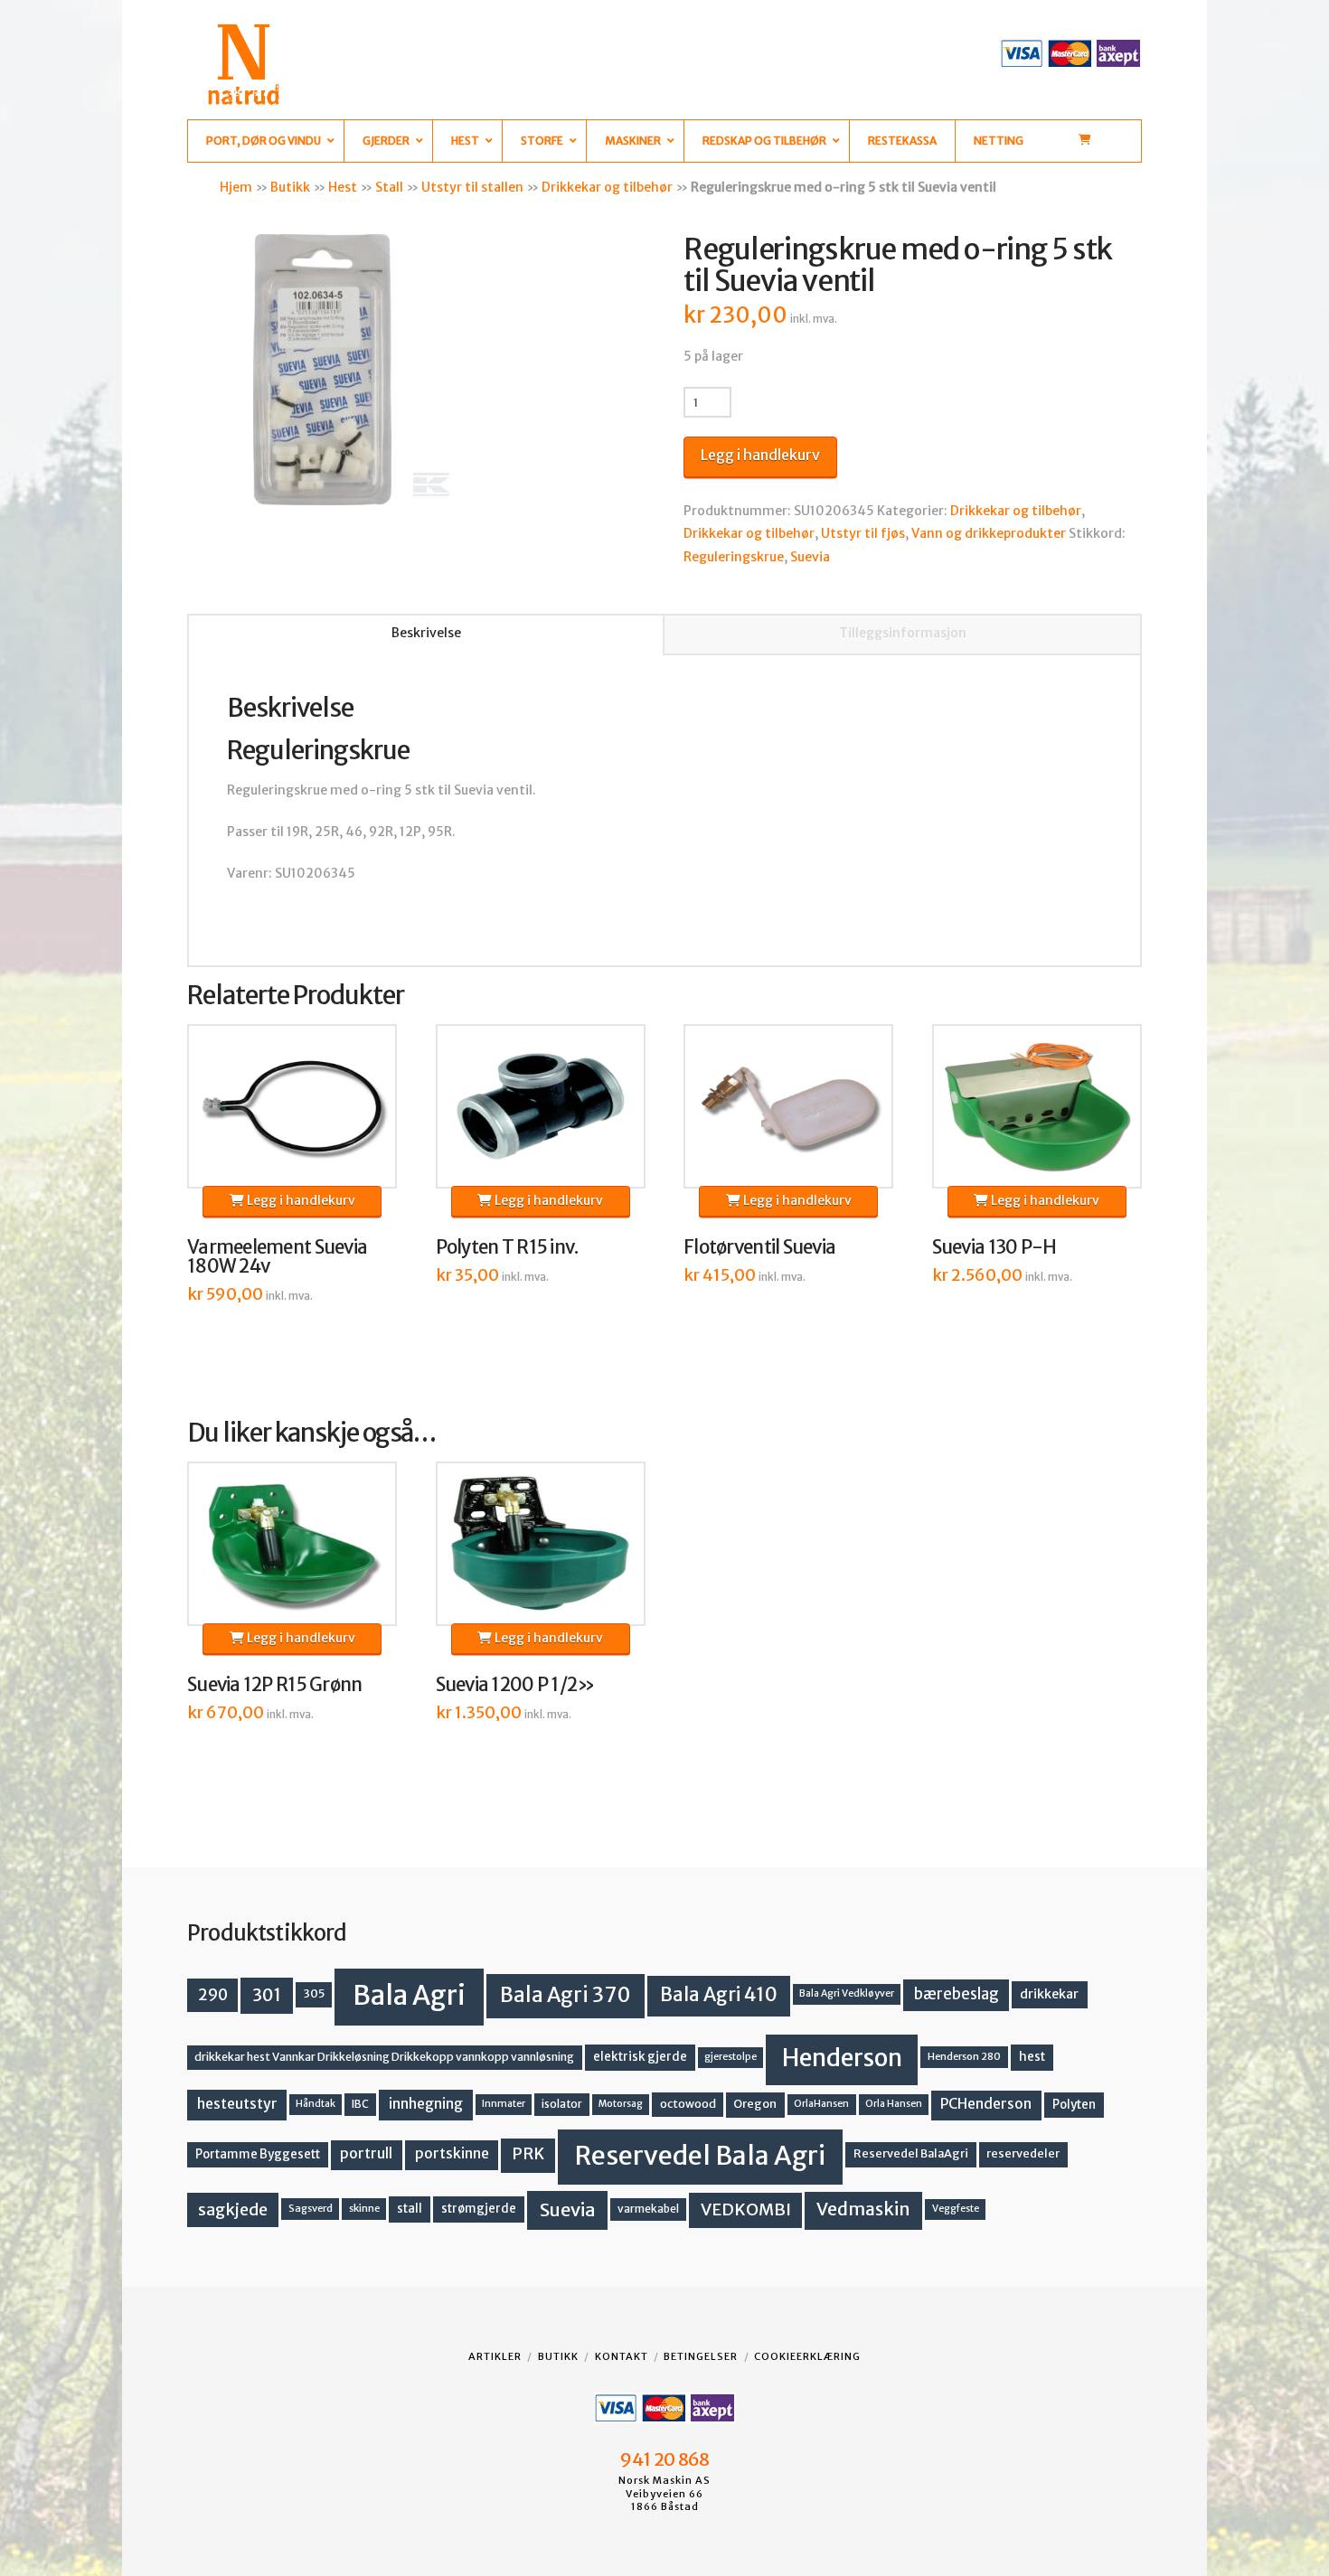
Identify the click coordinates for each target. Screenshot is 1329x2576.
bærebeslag (957, 1994)
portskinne (452, 2153)
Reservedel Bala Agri (700, 2156)
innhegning (426, 2104)
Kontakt (622, 2356)
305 (314, 1993)
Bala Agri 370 (566, 1995)
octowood (688, 2104)
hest (1032, 2057)
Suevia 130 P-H (994, 1247)
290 (213, 1995)
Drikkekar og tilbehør (607, 187)
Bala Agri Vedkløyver (847, 1993)
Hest (343, 187)
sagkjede (233, 2209)
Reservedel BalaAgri (911, 2153)
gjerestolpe (730, 2057)
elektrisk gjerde (640, 2057)
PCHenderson (986, 2104)
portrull (366, 2153)
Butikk (290, 187)
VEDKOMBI (746, 2209)
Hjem (236, 187)
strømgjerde (479, 2209)
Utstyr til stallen (472, 187)
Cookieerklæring (807, 2356)
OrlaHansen (821, 2104)
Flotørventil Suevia (759, 1247)
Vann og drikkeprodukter (989, 533)
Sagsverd (311, 2208)
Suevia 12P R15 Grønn (275, 1685)
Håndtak (316, 2104)
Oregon (755, 2104)
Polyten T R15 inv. (507, 1247)
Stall (389, 187)
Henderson (842, 2058)
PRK (528, 2154)
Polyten (1074, 2105)
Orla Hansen (894, 2104)
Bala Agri (409, 1995)
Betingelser (701, 2356)
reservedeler (1023, 2153)
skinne (364, 2208)
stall (410, 2209)
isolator (562, 2104)
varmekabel (648, 2209)
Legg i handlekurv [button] (300, 1200)
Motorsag (621, 2104)
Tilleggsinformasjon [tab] (903, 633)
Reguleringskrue (734, 557)
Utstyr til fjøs (863, 533)
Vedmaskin (863, 2209)
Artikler (495, 2356)
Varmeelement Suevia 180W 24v (277, 1257)
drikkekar (1049, 1994)
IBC (360, 2104)
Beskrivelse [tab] (426, 633)
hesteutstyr (237, 2104)
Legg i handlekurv (760, 455)
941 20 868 (664, 2459)
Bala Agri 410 (719, 1995)
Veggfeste (956, 2209)
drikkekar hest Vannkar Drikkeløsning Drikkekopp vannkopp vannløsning (384, 2057)
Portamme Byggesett (258, 2154)
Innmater (504, 2104)
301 (267, 1995)
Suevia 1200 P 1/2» (516, 1685)
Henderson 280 (964, 2056)
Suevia (810, 557)
